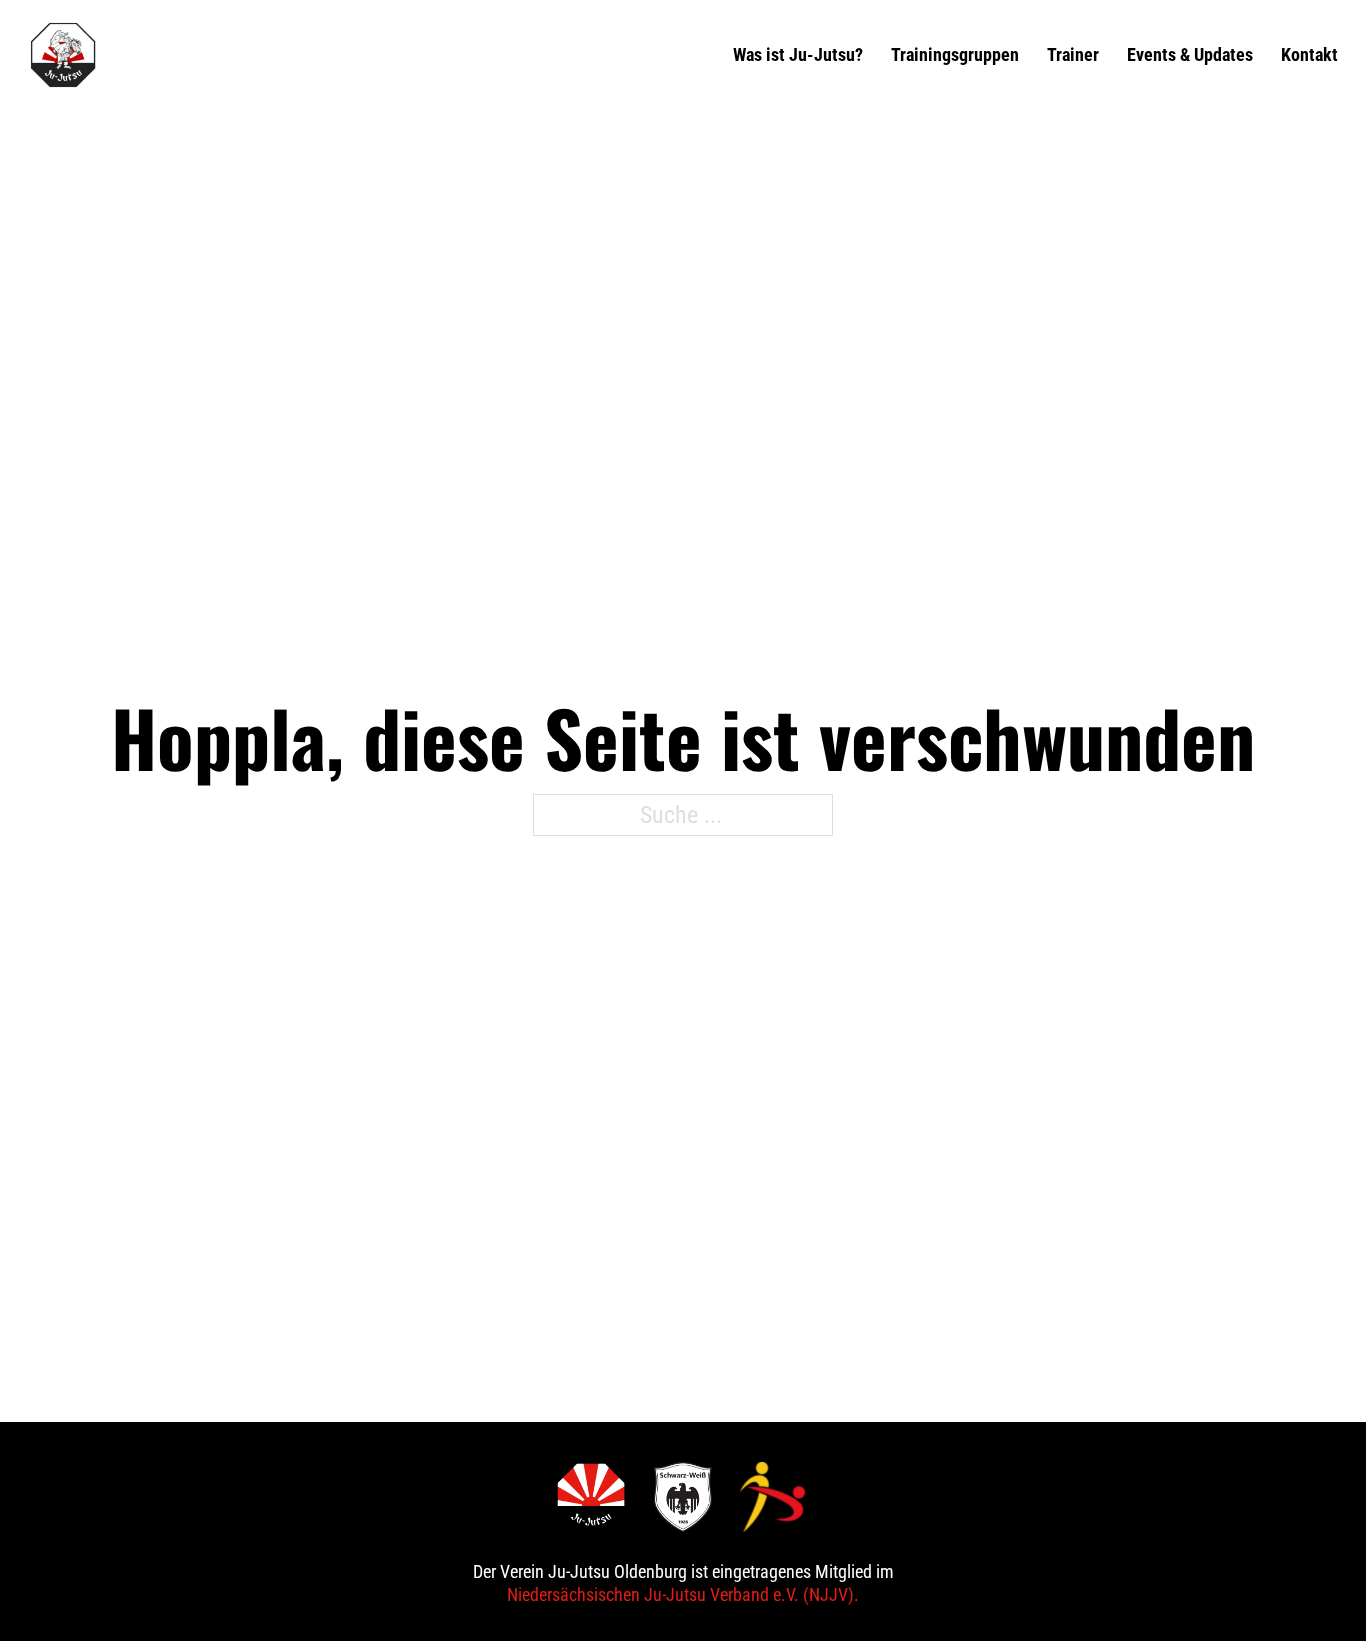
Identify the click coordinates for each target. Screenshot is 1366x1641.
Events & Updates (1190, 54)
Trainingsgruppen (955, 54)
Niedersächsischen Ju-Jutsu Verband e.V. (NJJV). (683, 1594)
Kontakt (1309, 54)
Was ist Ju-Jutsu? (798, 54)
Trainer (1073, 54)
